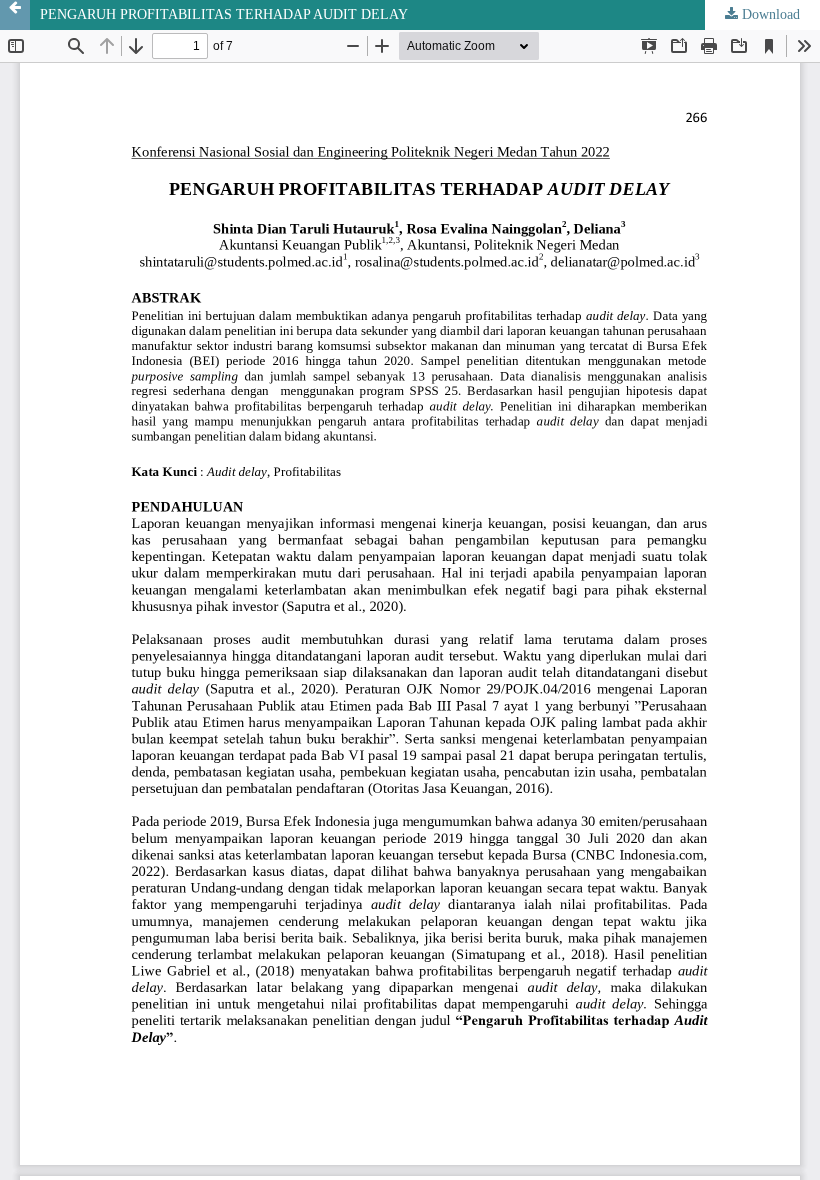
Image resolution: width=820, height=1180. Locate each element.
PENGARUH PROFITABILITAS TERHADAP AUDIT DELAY (224, 14)
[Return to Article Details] (15, 15)
